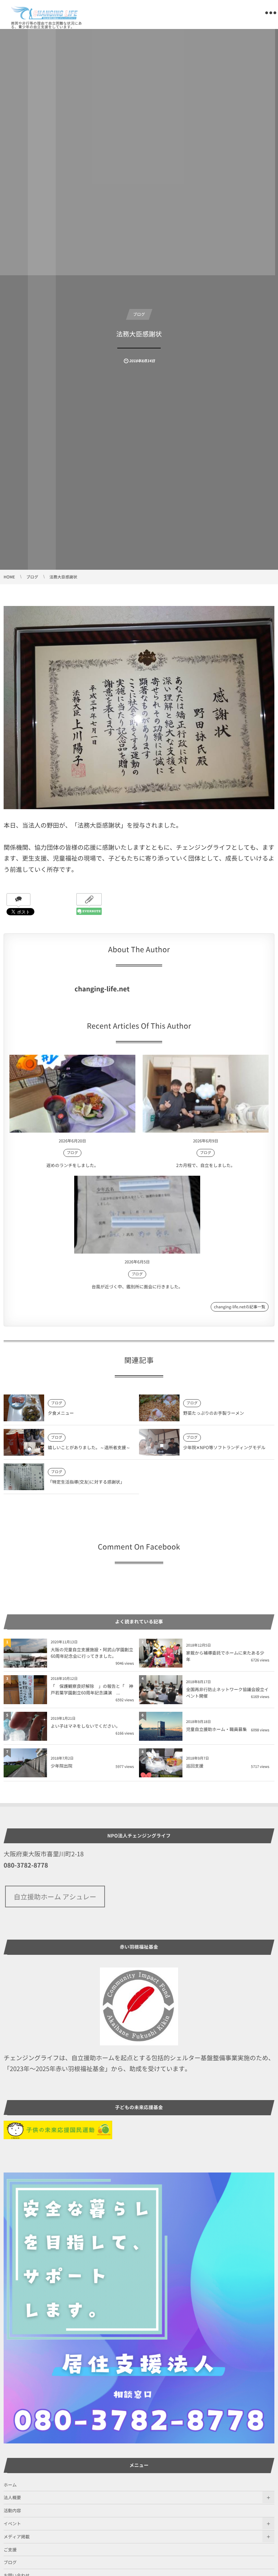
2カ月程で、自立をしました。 (206, 1165)
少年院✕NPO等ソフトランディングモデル (224, 1447)
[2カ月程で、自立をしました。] (206, 1094)
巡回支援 (195, 1766)
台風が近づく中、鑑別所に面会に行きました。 (137, 1287)
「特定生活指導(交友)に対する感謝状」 (86, 1482)
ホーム (10, 2485)
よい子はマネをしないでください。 (85, 1726)
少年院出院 (62, 1766)
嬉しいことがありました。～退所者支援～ (89, 1447)
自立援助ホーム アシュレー (55, 1897)
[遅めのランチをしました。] (72, 1094)
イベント (12, 2523)
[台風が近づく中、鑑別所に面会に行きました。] (137, 1215)
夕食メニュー (61, 1413)
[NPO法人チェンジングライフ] (45, 13)
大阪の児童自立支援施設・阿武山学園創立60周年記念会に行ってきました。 (92, 1653)
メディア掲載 (17, 2537)
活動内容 (12, 2510)
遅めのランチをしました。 (72, 1165)
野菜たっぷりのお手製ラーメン (214, 1413)
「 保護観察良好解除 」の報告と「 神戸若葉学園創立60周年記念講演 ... (92, 1689)
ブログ (139, 314)
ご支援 (10, 2550)
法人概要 (12, 2497)
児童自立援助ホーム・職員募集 (216, 1729)
